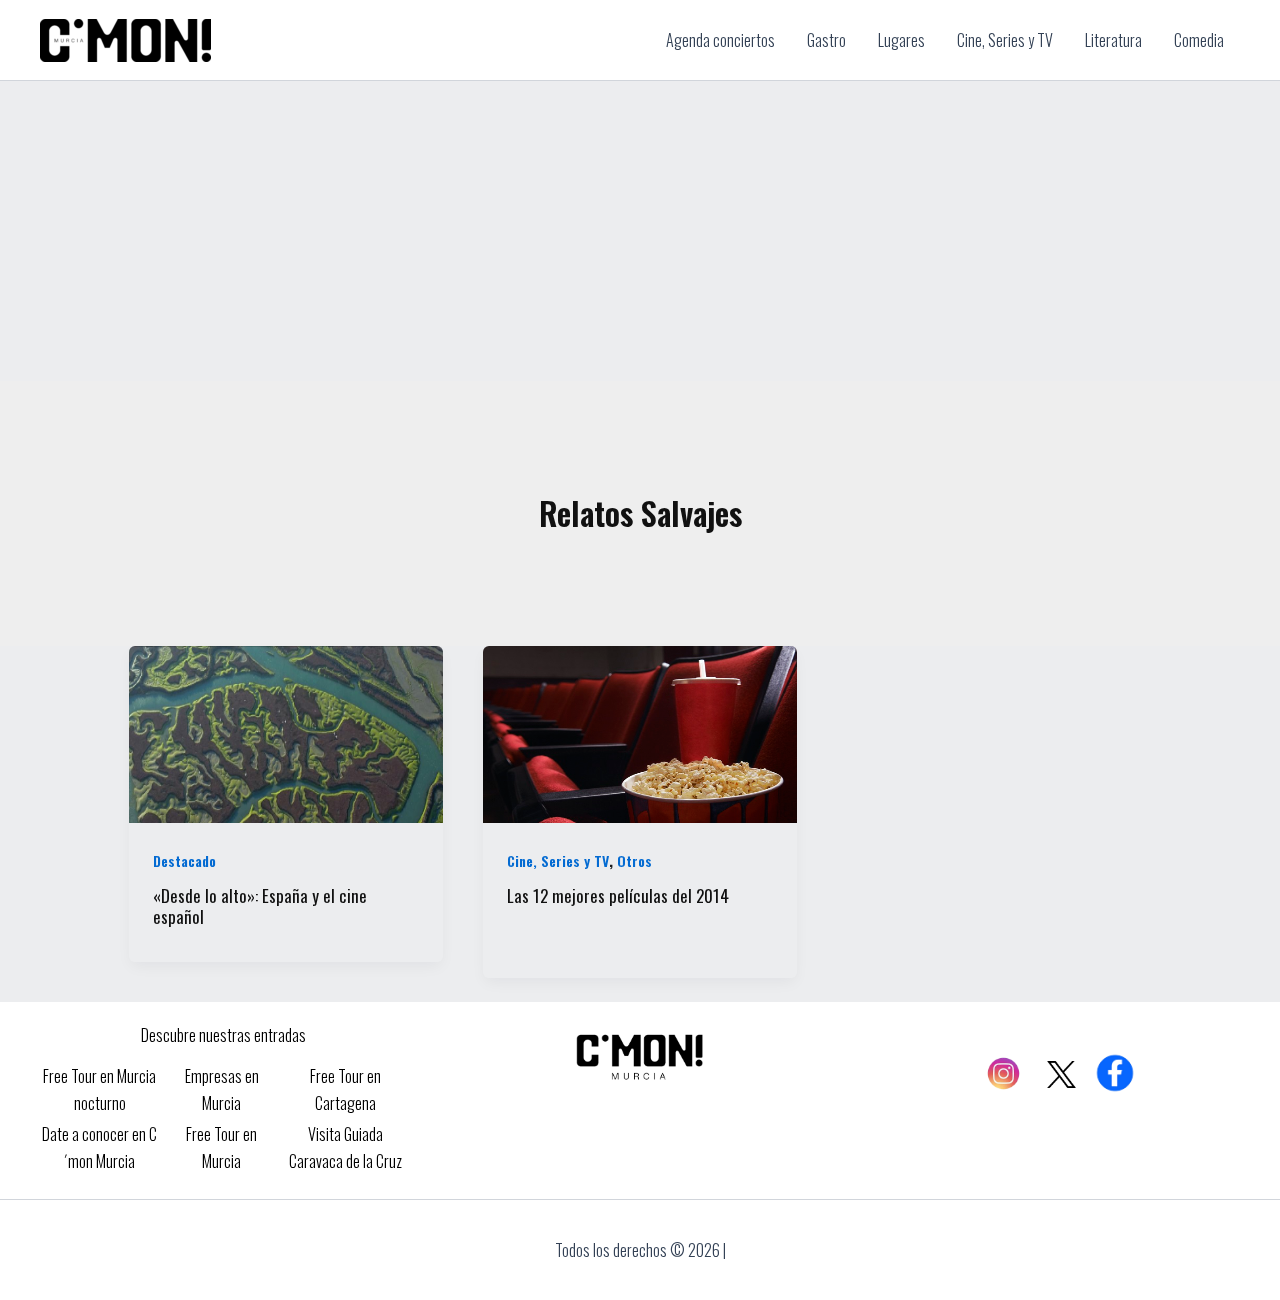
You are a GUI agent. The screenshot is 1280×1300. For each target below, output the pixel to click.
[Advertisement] (640, 231)
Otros (634, 860)
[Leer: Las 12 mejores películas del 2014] (640, 732)
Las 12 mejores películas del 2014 (618, 895)
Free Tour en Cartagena (345, 1089)
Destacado (184, 860)
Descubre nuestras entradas (223, 1035)
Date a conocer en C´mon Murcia (99, 1147)
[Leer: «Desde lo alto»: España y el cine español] (286, 732)
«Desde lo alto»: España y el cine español (260, 906)
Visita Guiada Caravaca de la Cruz (345, 1147)
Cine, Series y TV (558, 860)
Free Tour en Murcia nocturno (99, 1089)
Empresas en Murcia (222, 1089)
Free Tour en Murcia (221, 1147)
